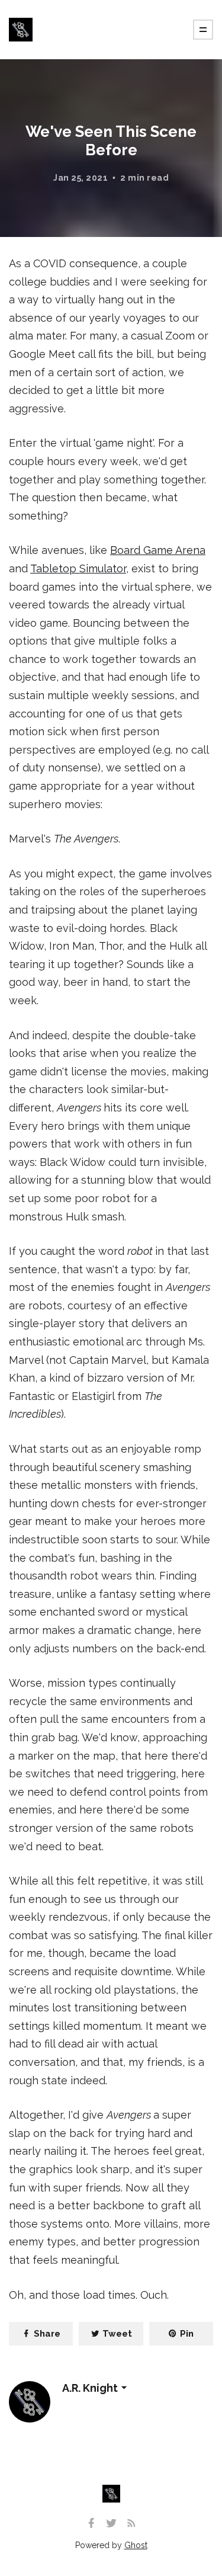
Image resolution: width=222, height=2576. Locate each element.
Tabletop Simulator (78, 568)
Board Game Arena (158, 550)
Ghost (136, 2545)
